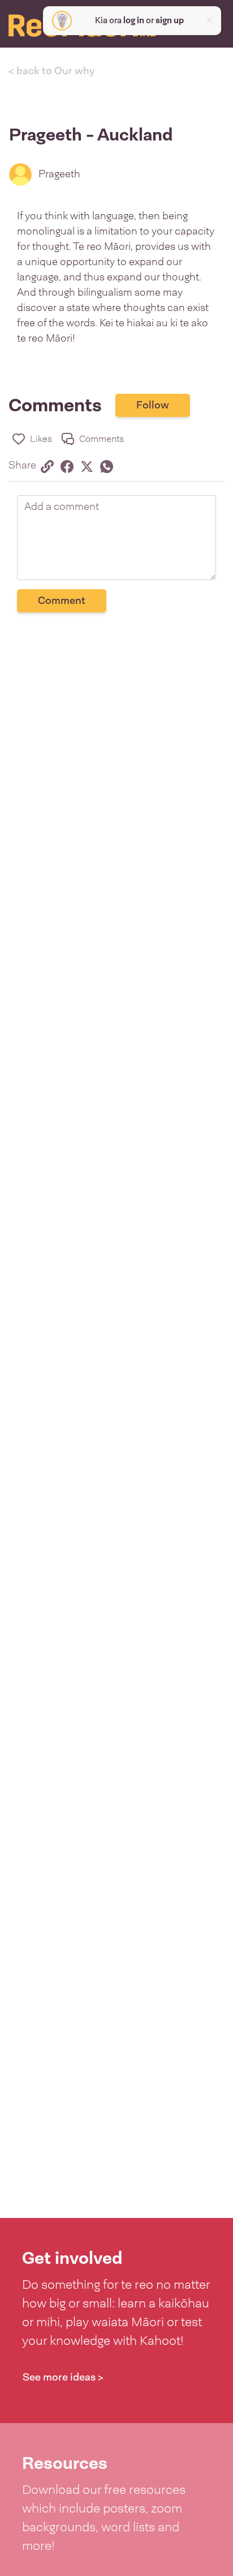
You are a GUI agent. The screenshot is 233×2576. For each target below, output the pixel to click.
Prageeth (59, 174)
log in (134, 20)
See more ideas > (63, 2377)
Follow (153, 405)
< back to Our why (52, 71)
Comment (62, 601)
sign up (170, 20)
